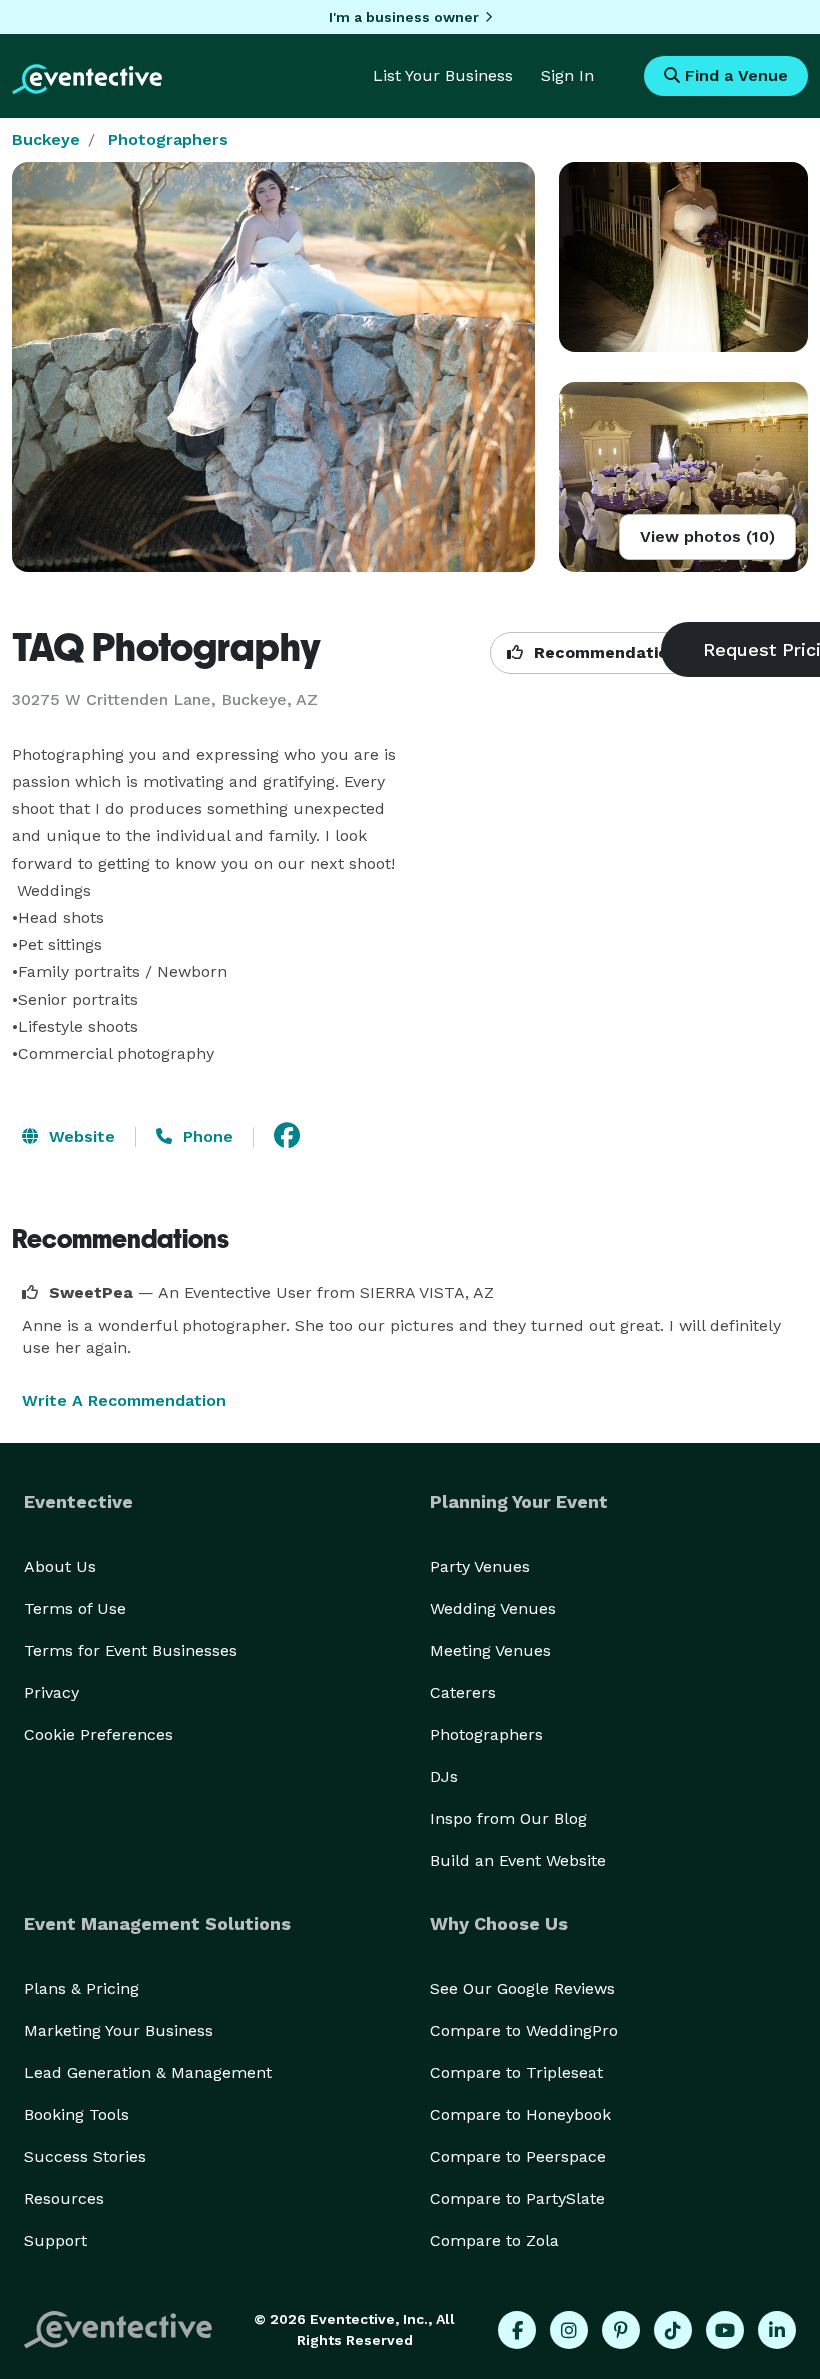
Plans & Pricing (81, 1988)
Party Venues (480, 1566)
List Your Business (443, 75)
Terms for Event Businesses (130, 1650)
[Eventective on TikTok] (673, 2330)
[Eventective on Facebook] (517, 2330)
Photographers (168, 139)
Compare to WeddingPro (524, 2030)
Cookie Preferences (98, 1734)
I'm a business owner (404, 17)
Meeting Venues (490, 1650)
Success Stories (85, 2156)
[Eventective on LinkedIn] (777, 2330)
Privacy (51, 1692)
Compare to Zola (494, 2240)
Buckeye (46, 139)
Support (55, 2240)
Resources (64, 2198)
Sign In (567, 75)
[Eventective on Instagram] (569, 2330)
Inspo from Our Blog (508, 1818)
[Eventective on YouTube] (725, 2330)
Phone (205, 1136)
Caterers (463, 1692)
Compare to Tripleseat (516, 2072)
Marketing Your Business (118, 2030)
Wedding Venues (493, 1608)
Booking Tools (76, 2114)
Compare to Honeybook (520, 2114)
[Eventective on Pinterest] (621, 2330)
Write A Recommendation (124, 1400)
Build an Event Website (518, 1860)
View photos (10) (707, 536)
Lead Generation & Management (148, 2072)
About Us (60, 1566)
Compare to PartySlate (517, 2198)
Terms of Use (75, 1608)
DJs (444, 1776)
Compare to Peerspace (518, 2156)
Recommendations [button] (608, 652)
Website (79, 1136)
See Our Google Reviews (522, 1988)
